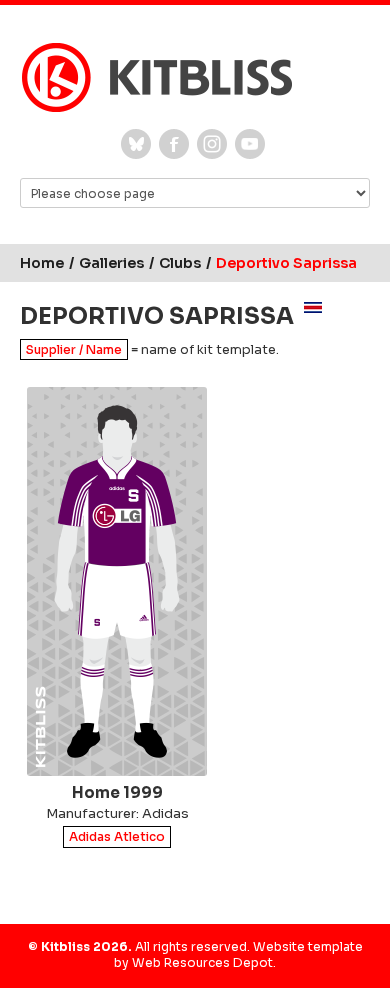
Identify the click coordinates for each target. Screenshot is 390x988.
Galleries (111, 263)
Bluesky (136, 144)
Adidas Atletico (117, 837)
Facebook (174, 144)
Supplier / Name (74, 349)
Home (42, 263)
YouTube (250, 144)
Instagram (212, 144)
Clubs (180, 263)
